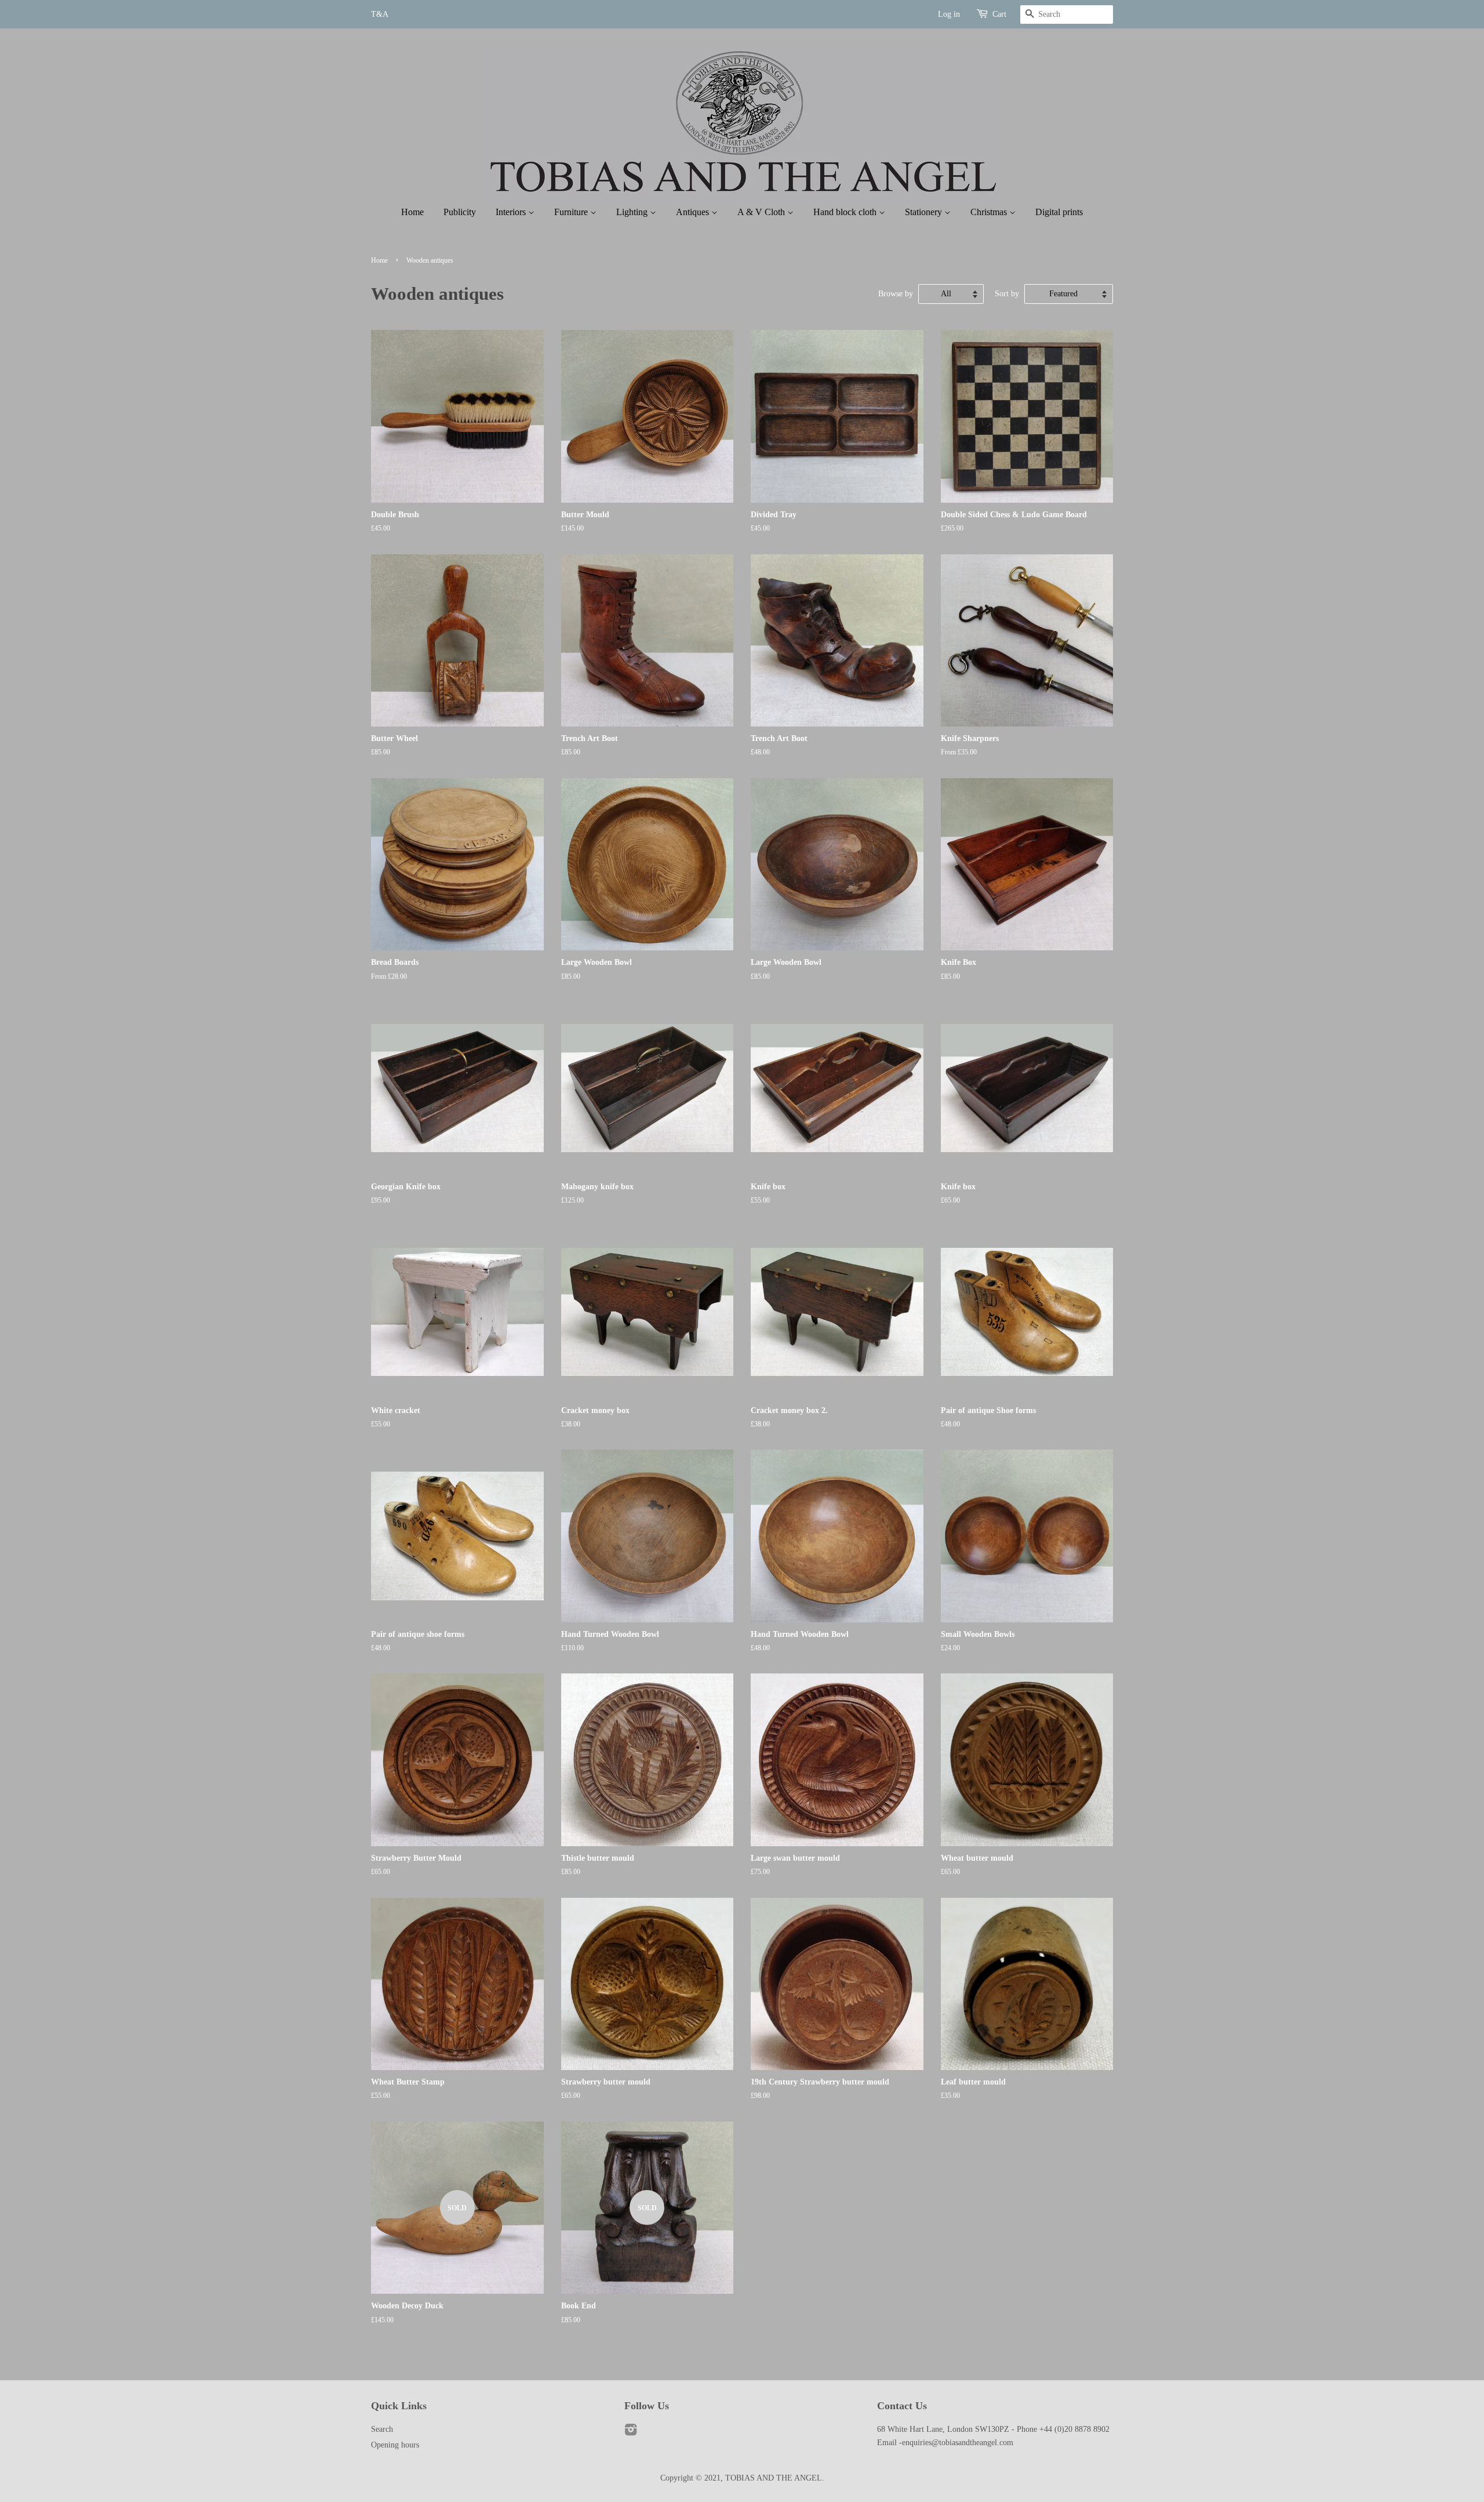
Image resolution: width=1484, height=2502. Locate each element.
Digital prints (1059, 212)
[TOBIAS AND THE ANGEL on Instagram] (631, 2432)
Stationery (925, 212)
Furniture (572, 212)
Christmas (990, 212)
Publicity (460, 212)
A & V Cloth (762, 212)
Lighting (633, 212)
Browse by (896, 293)
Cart (999, 14)
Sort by (1007, 293)
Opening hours (395, 2445)
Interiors (512, 212)
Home (412, 212)
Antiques (694, 212)
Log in (949, 14)
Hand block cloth (846, 212)
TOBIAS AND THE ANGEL (774, 2478)
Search (382, 2429)
